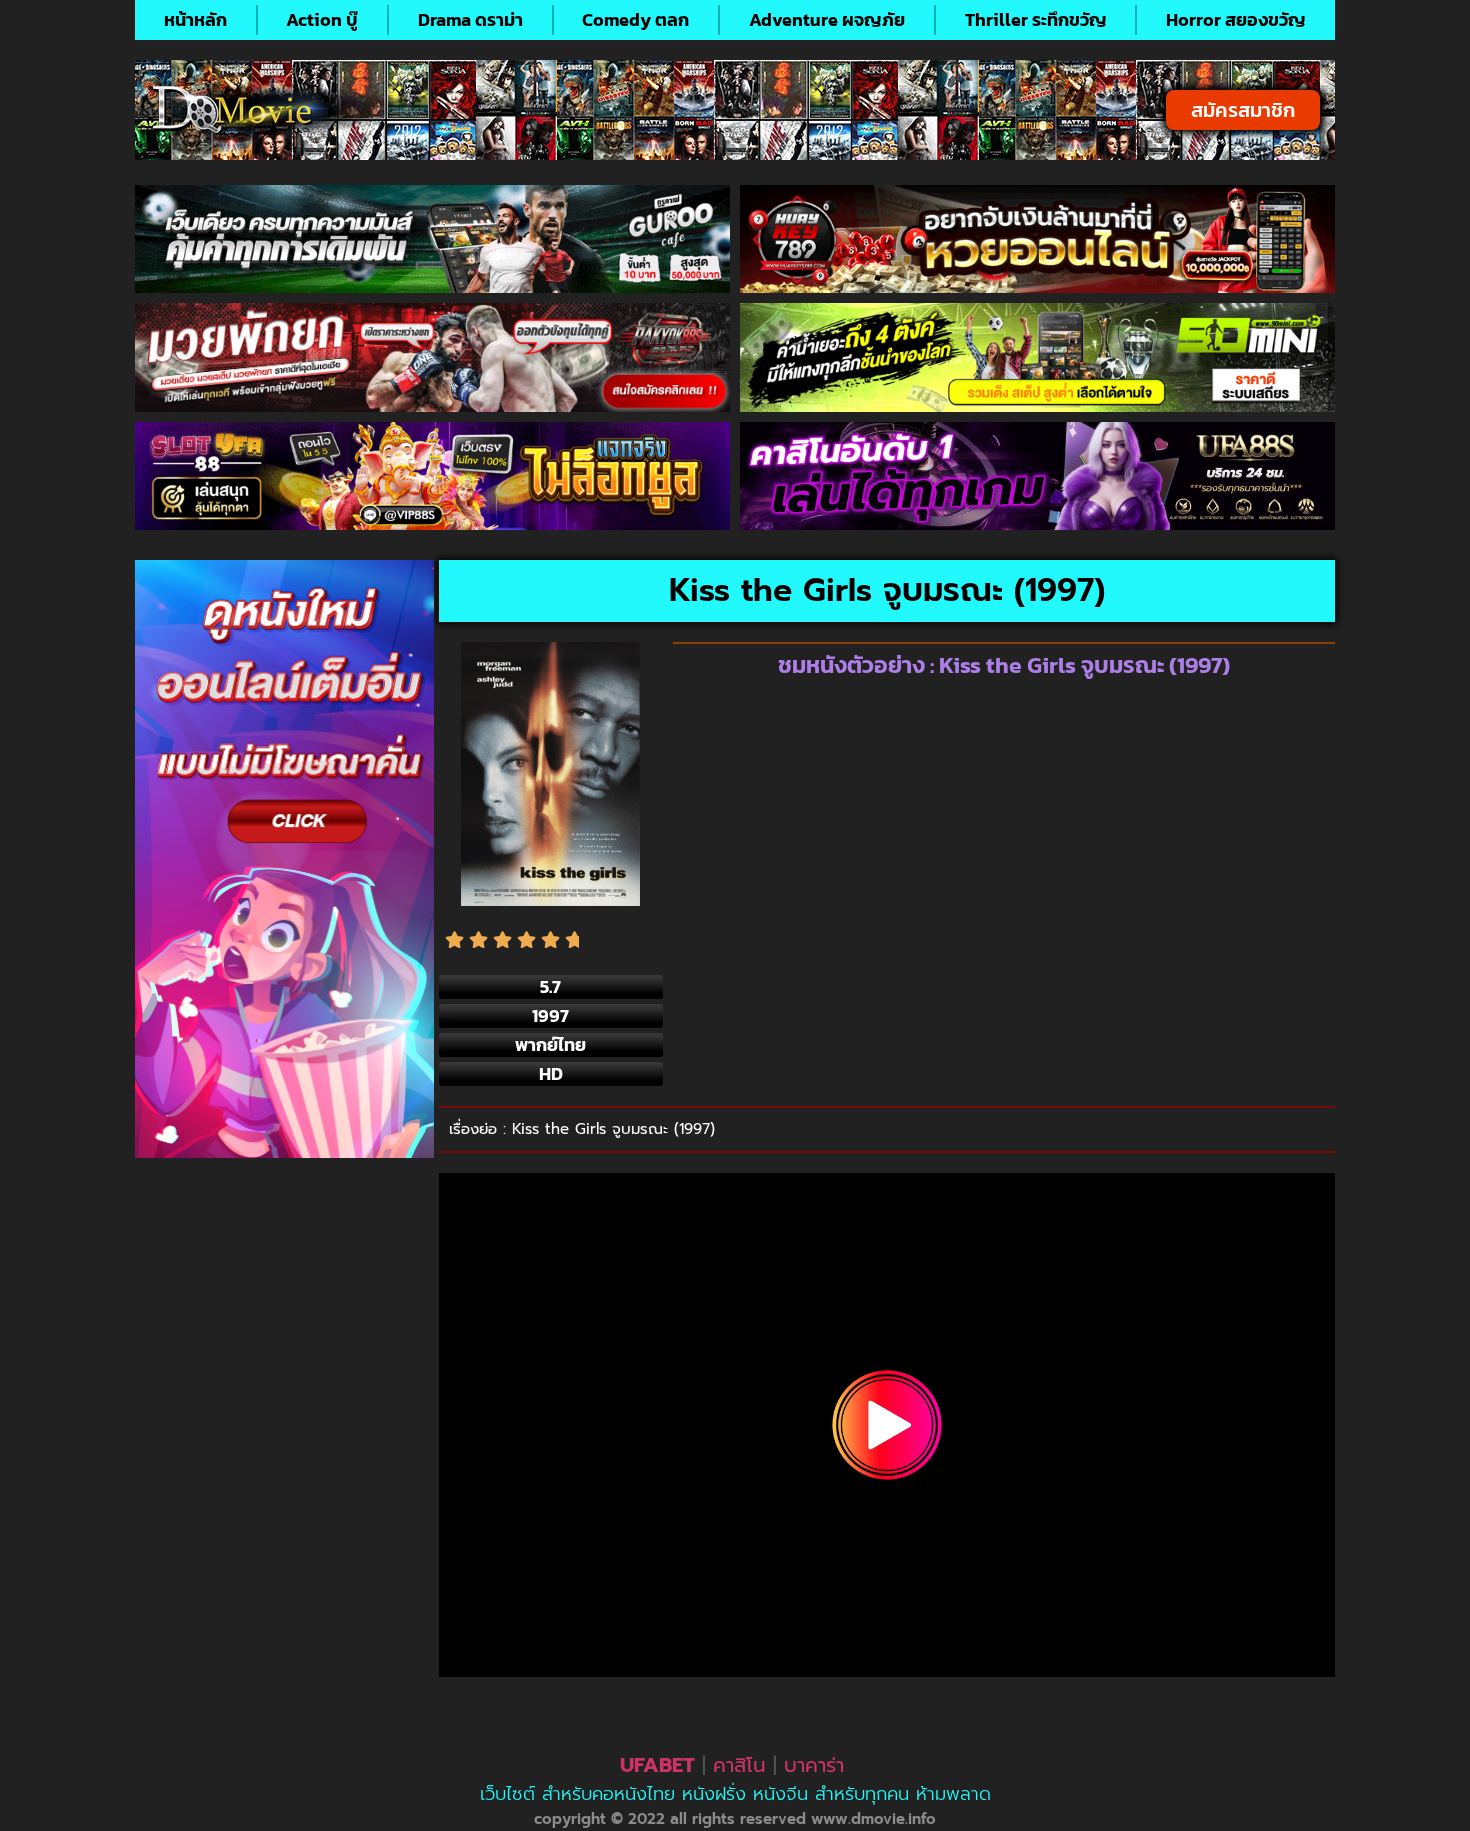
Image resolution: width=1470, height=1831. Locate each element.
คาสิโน (739, 1765)
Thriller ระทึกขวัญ (1036, 19)
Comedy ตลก (635, 19)
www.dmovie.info (873, 1819)
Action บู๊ (322, 19)
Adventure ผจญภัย (827, 19)
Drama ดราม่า (470, 19)
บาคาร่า (814, 1765)
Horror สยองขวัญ (1236, 19)
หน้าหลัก (195, 19)
